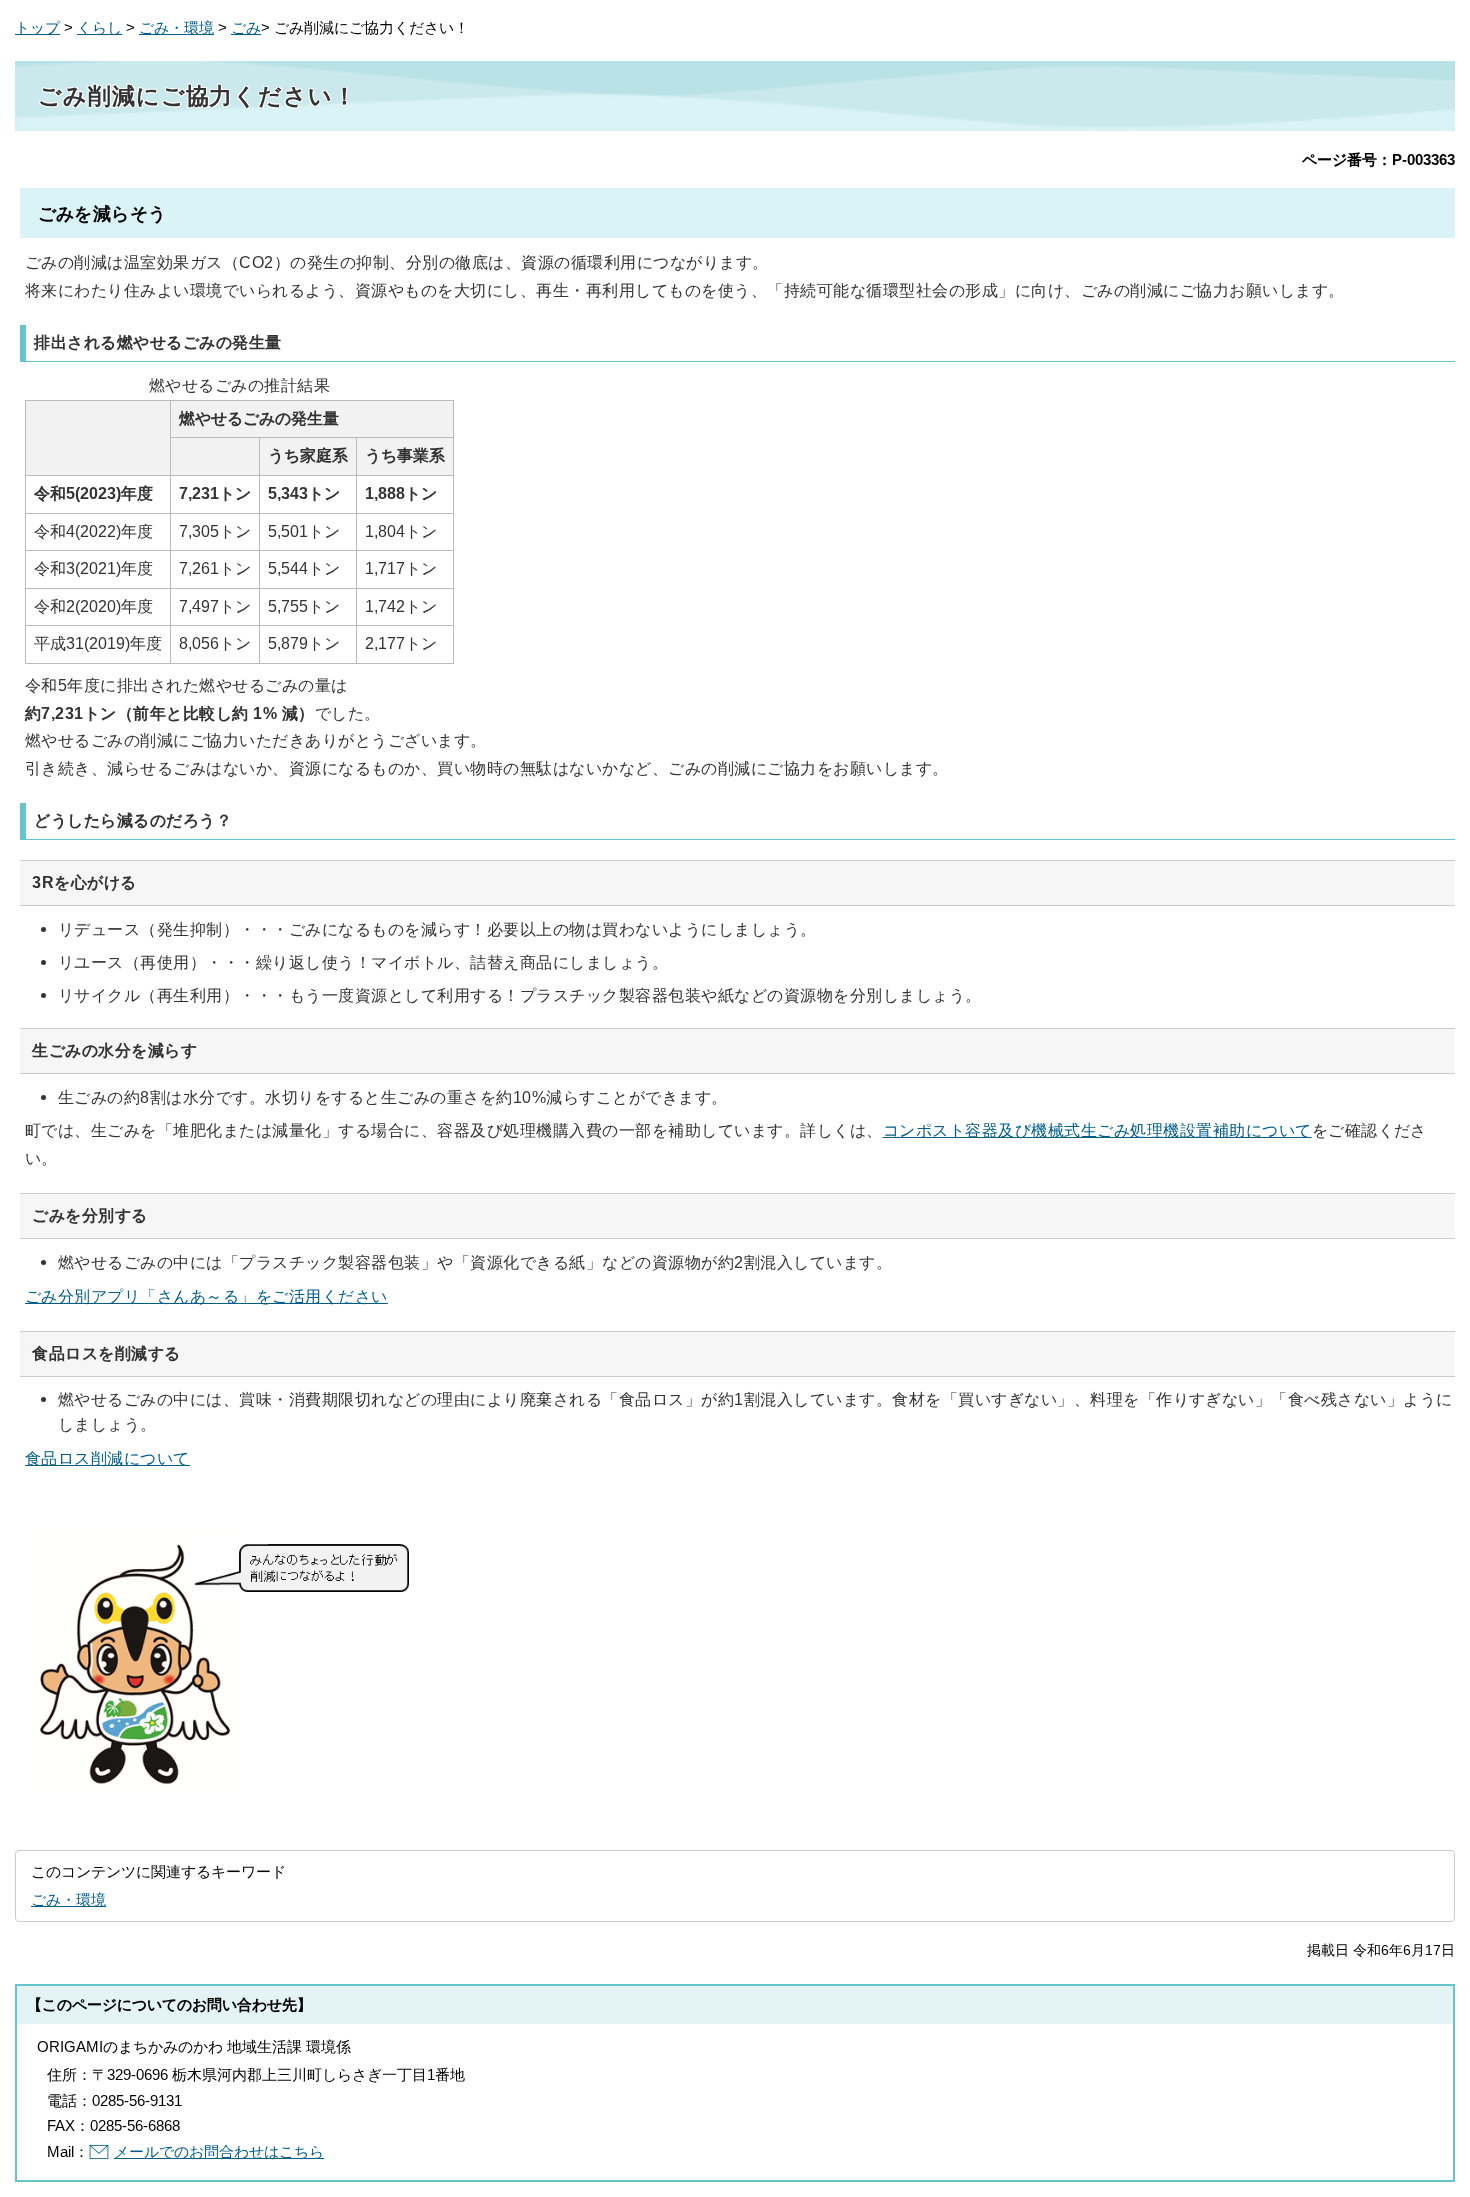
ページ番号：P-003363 (1378, 159)
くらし (99, 27)
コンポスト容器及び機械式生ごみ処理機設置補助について (1097, 1130)
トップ (37, 27)
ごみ (246, 27)
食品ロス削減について (107, 1458)
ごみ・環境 (176, 27)
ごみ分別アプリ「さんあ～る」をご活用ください (206, 1296)
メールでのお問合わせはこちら (219, 2151)
